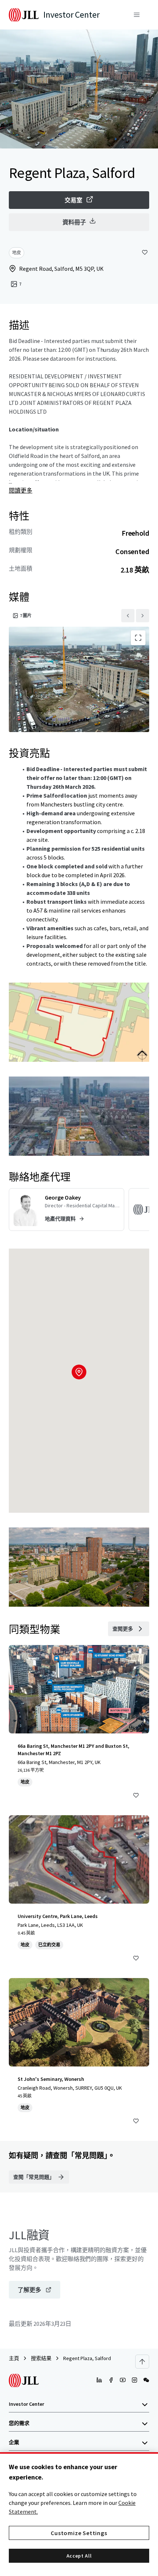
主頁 (14, 2358)
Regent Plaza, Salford (87, 2358)
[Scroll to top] (142, 2362)
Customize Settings (79, 2533)
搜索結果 (41, 2358)
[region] (79, 2514)
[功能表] (137, 15)
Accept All (79, 2556)
